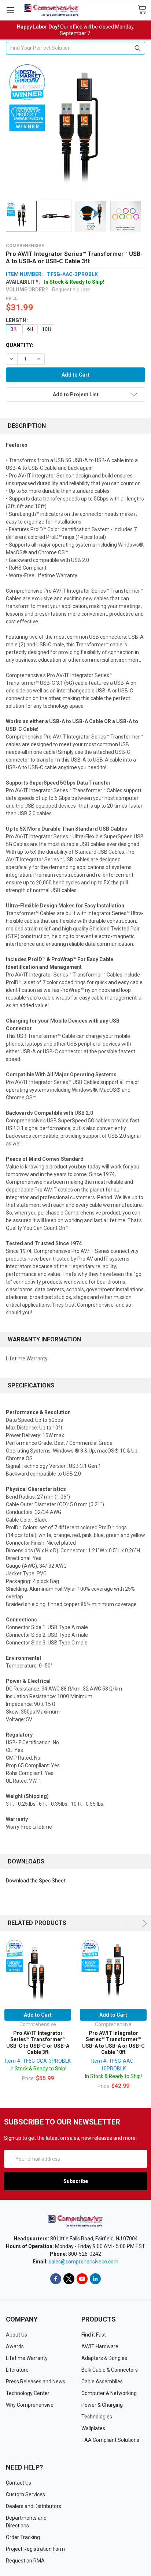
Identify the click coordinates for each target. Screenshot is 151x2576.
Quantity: (20, 345)
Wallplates (93, 2428)
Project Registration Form (35, 2549)
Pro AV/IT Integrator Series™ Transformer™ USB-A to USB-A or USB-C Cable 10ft (113, 2043)
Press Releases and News (36, 2382)
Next (143, 1923)
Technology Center (28, 2393)
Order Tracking (23, 2537)
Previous (128, 1923)
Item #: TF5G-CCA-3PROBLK (38, 2061)
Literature (17, 2370)
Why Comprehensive (30, 2405)
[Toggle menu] (10, 10)
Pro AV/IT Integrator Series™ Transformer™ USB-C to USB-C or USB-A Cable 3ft (38, 2043)
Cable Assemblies (102, 2382)
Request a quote (71, 290)
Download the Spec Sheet (36, 1881)
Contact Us (19, 2483)
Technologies (97, 2417)
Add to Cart (38, 2015)
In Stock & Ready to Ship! (38, 2069)
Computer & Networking (109, 2393)
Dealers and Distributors (34, 2506)
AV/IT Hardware (100, 2346)
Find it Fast (94, 2335)
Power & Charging (102, 2405)
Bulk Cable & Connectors (110, 2370)
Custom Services (25, 2494)
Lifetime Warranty (27, 2358)
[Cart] (144, 10)
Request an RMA (25, 2561)
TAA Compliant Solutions (110, 2440)
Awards (15, 2346)
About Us (16, 2335)
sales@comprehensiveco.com (84, 2262)
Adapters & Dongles (104, 2358)
